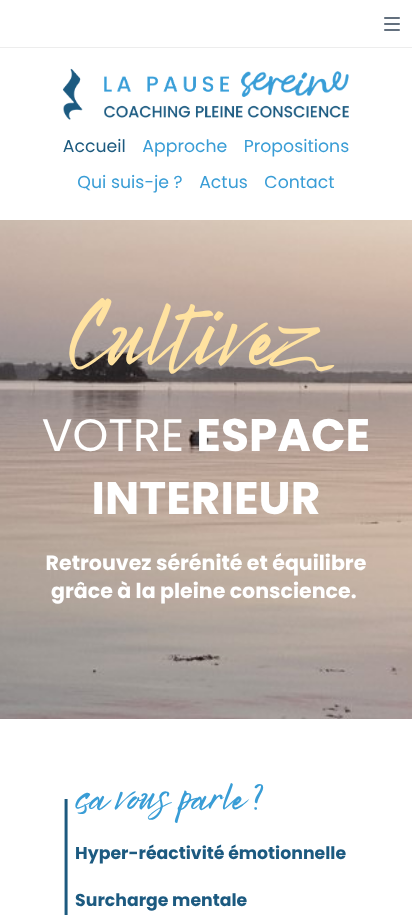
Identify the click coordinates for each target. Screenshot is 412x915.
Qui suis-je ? (129, 183)
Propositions (296, 147)
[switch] (392, 24)
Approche (184, 147)
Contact (299, 183)
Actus (223, 183)
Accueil (94, 147)
